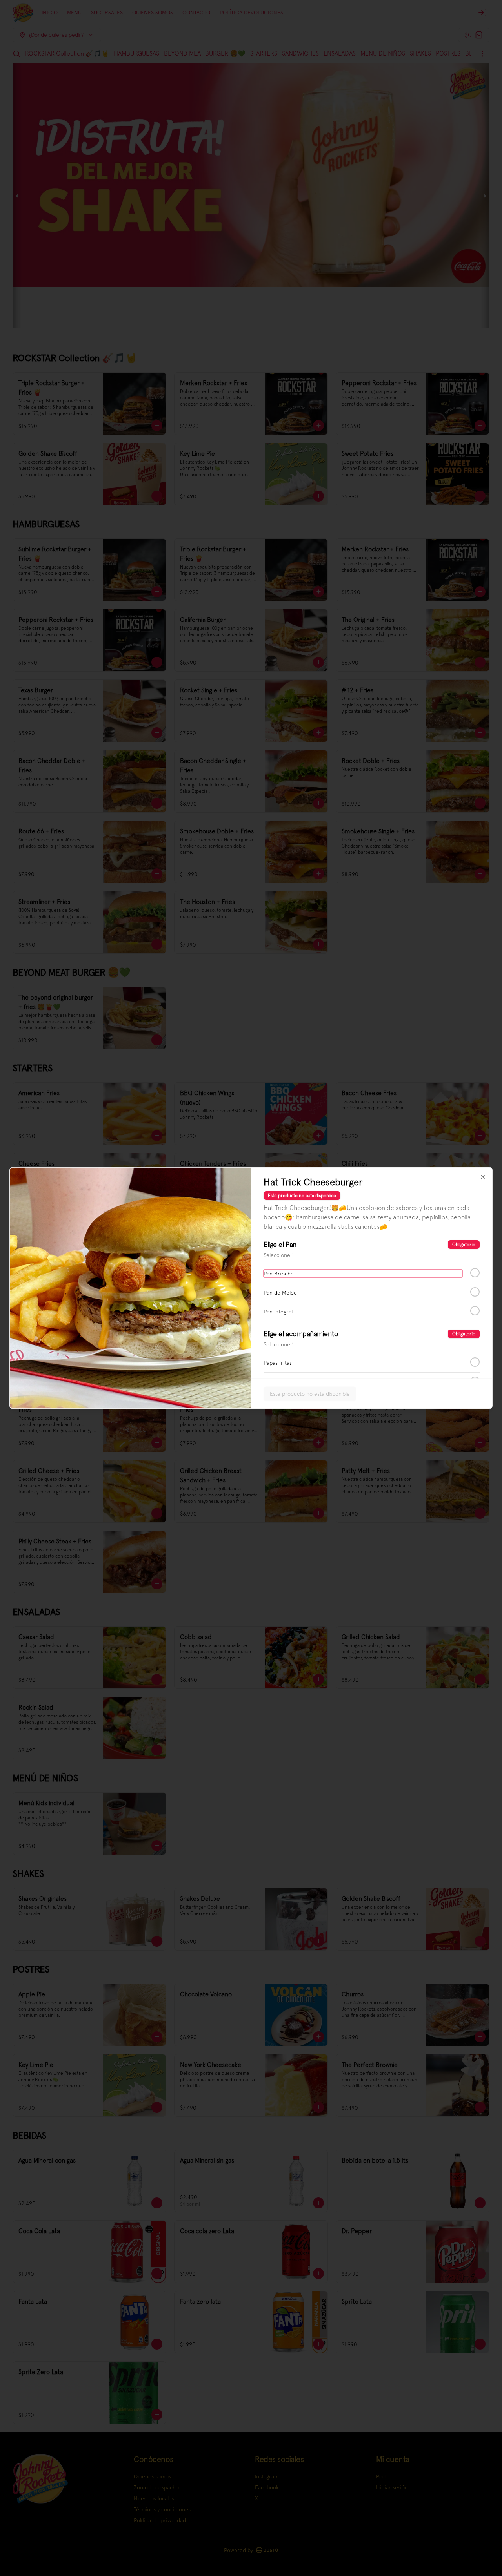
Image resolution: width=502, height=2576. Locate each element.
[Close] (483, 1177)
